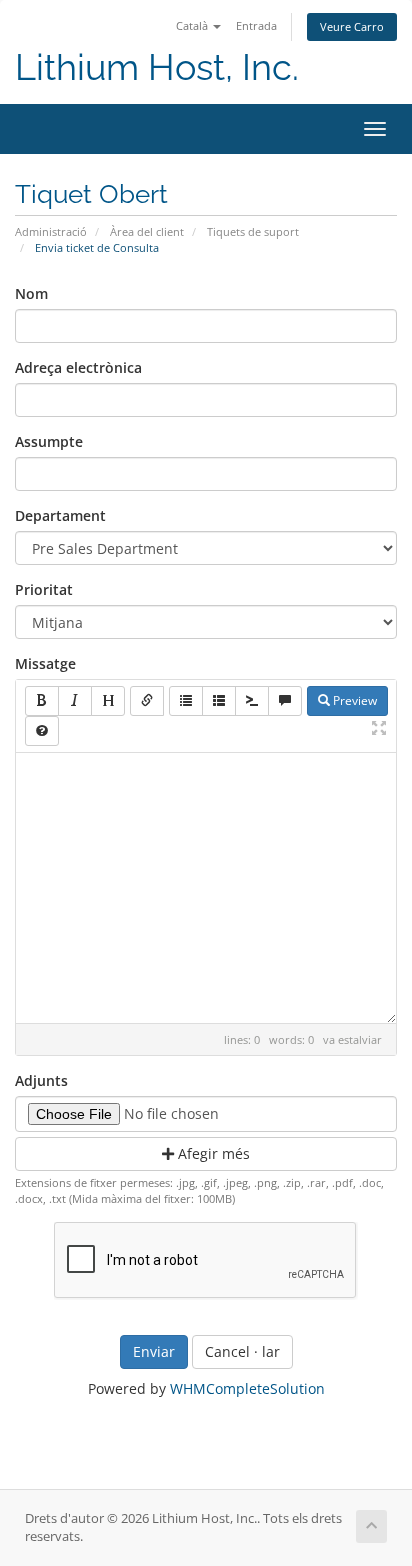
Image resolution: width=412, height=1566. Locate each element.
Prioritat (44, 589)
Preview (353, 700)
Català (193, 25)
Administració (51, 231)
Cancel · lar (242, 1351)
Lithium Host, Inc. (157, 67)
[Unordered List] (186, 701)
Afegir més (212, 1153)
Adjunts (41, 1080)
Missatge (45, 663)
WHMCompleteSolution (247, 1388)
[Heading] (108, 701)
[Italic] (75, 701)
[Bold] (42, 701)
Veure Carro (352, 26)
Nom (31, 293)
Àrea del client (147, 231)
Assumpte (49, 441)
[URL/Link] (147, 701)
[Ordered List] (219, 701)
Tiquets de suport (253, 231)
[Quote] (285, 701)
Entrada (256, 25)
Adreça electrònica (78, 367)
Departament (60, 515)
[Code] (252, 701)
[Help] (42, 731)
